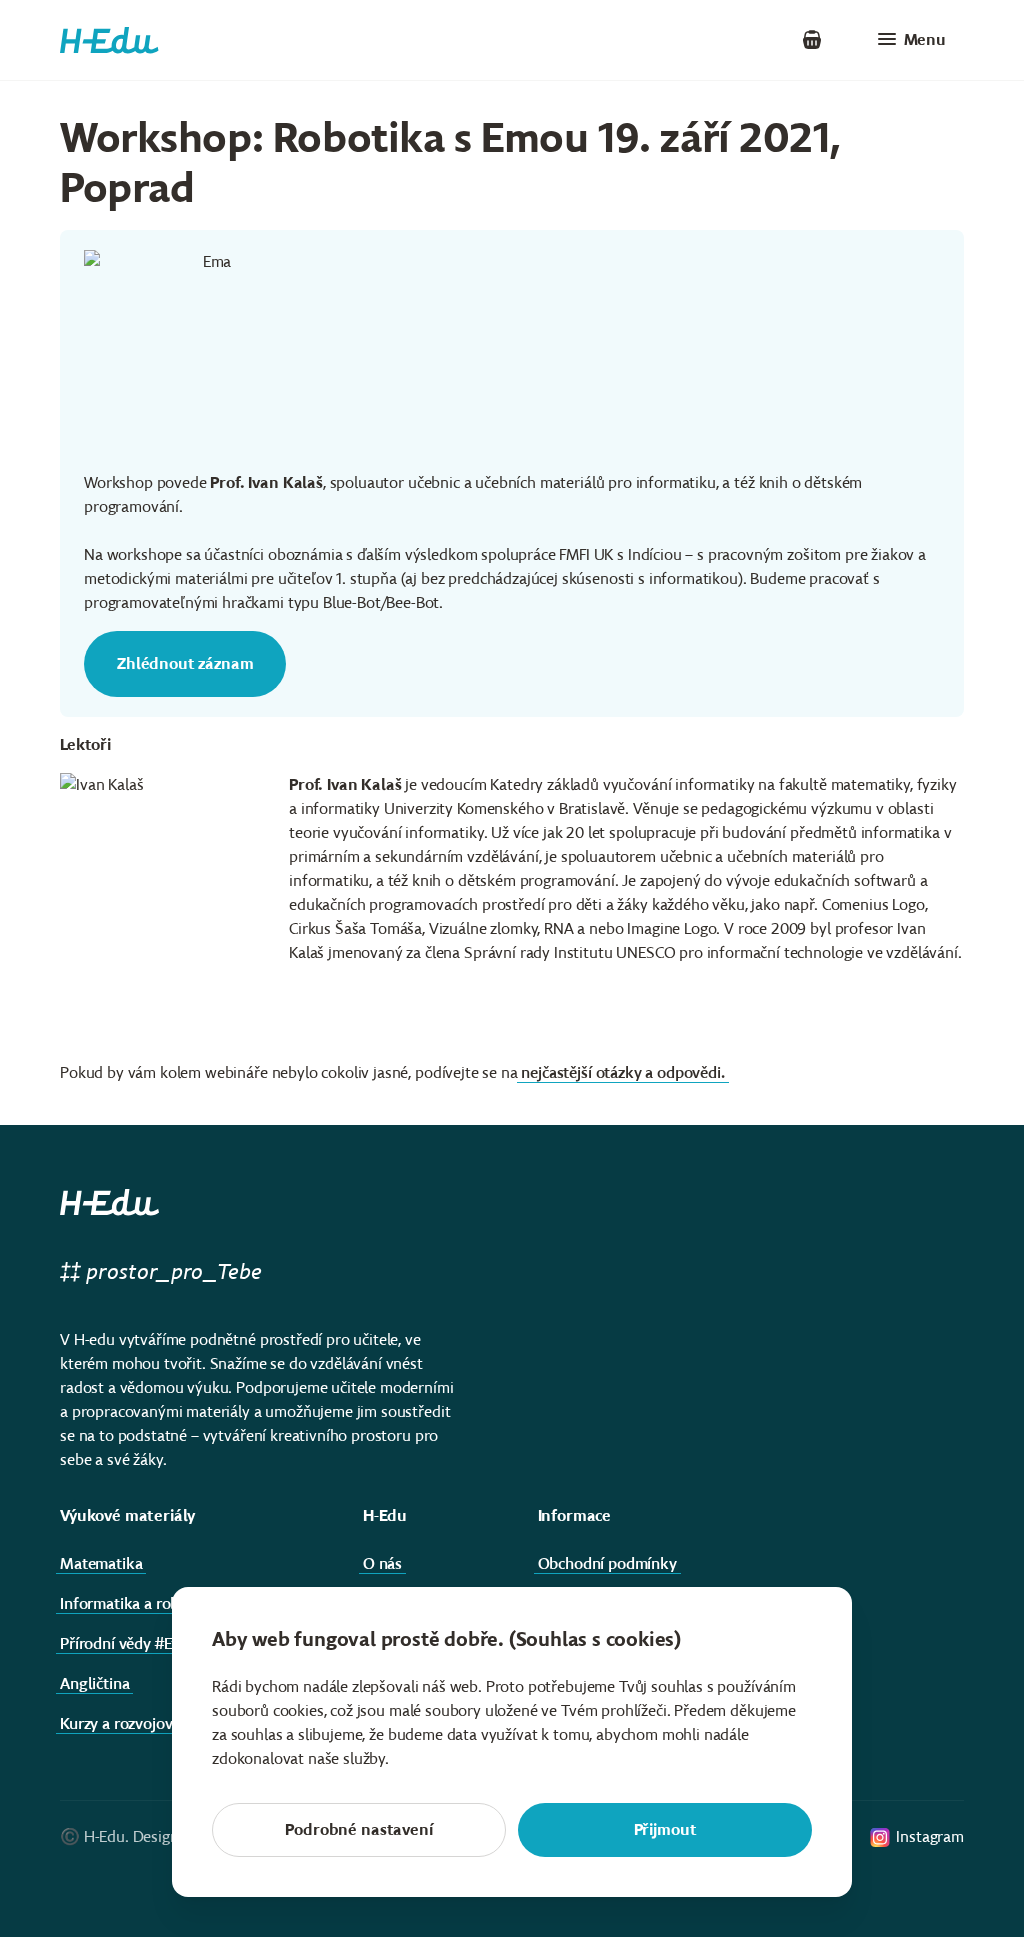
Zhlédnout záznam (185, 663)
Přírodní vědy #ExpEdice (141, 1643)
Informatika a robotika (137, 1603)
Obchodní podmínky (607, 1563)
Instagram (930, 1836)
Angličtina (94, 1683)
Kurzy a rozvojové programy (155, 1723)
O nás (382, 1563)
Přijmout (665, 1829)
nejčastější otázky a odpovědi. (622, 1072)
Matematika (101, 1563)
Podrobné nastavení (358, 1829)
